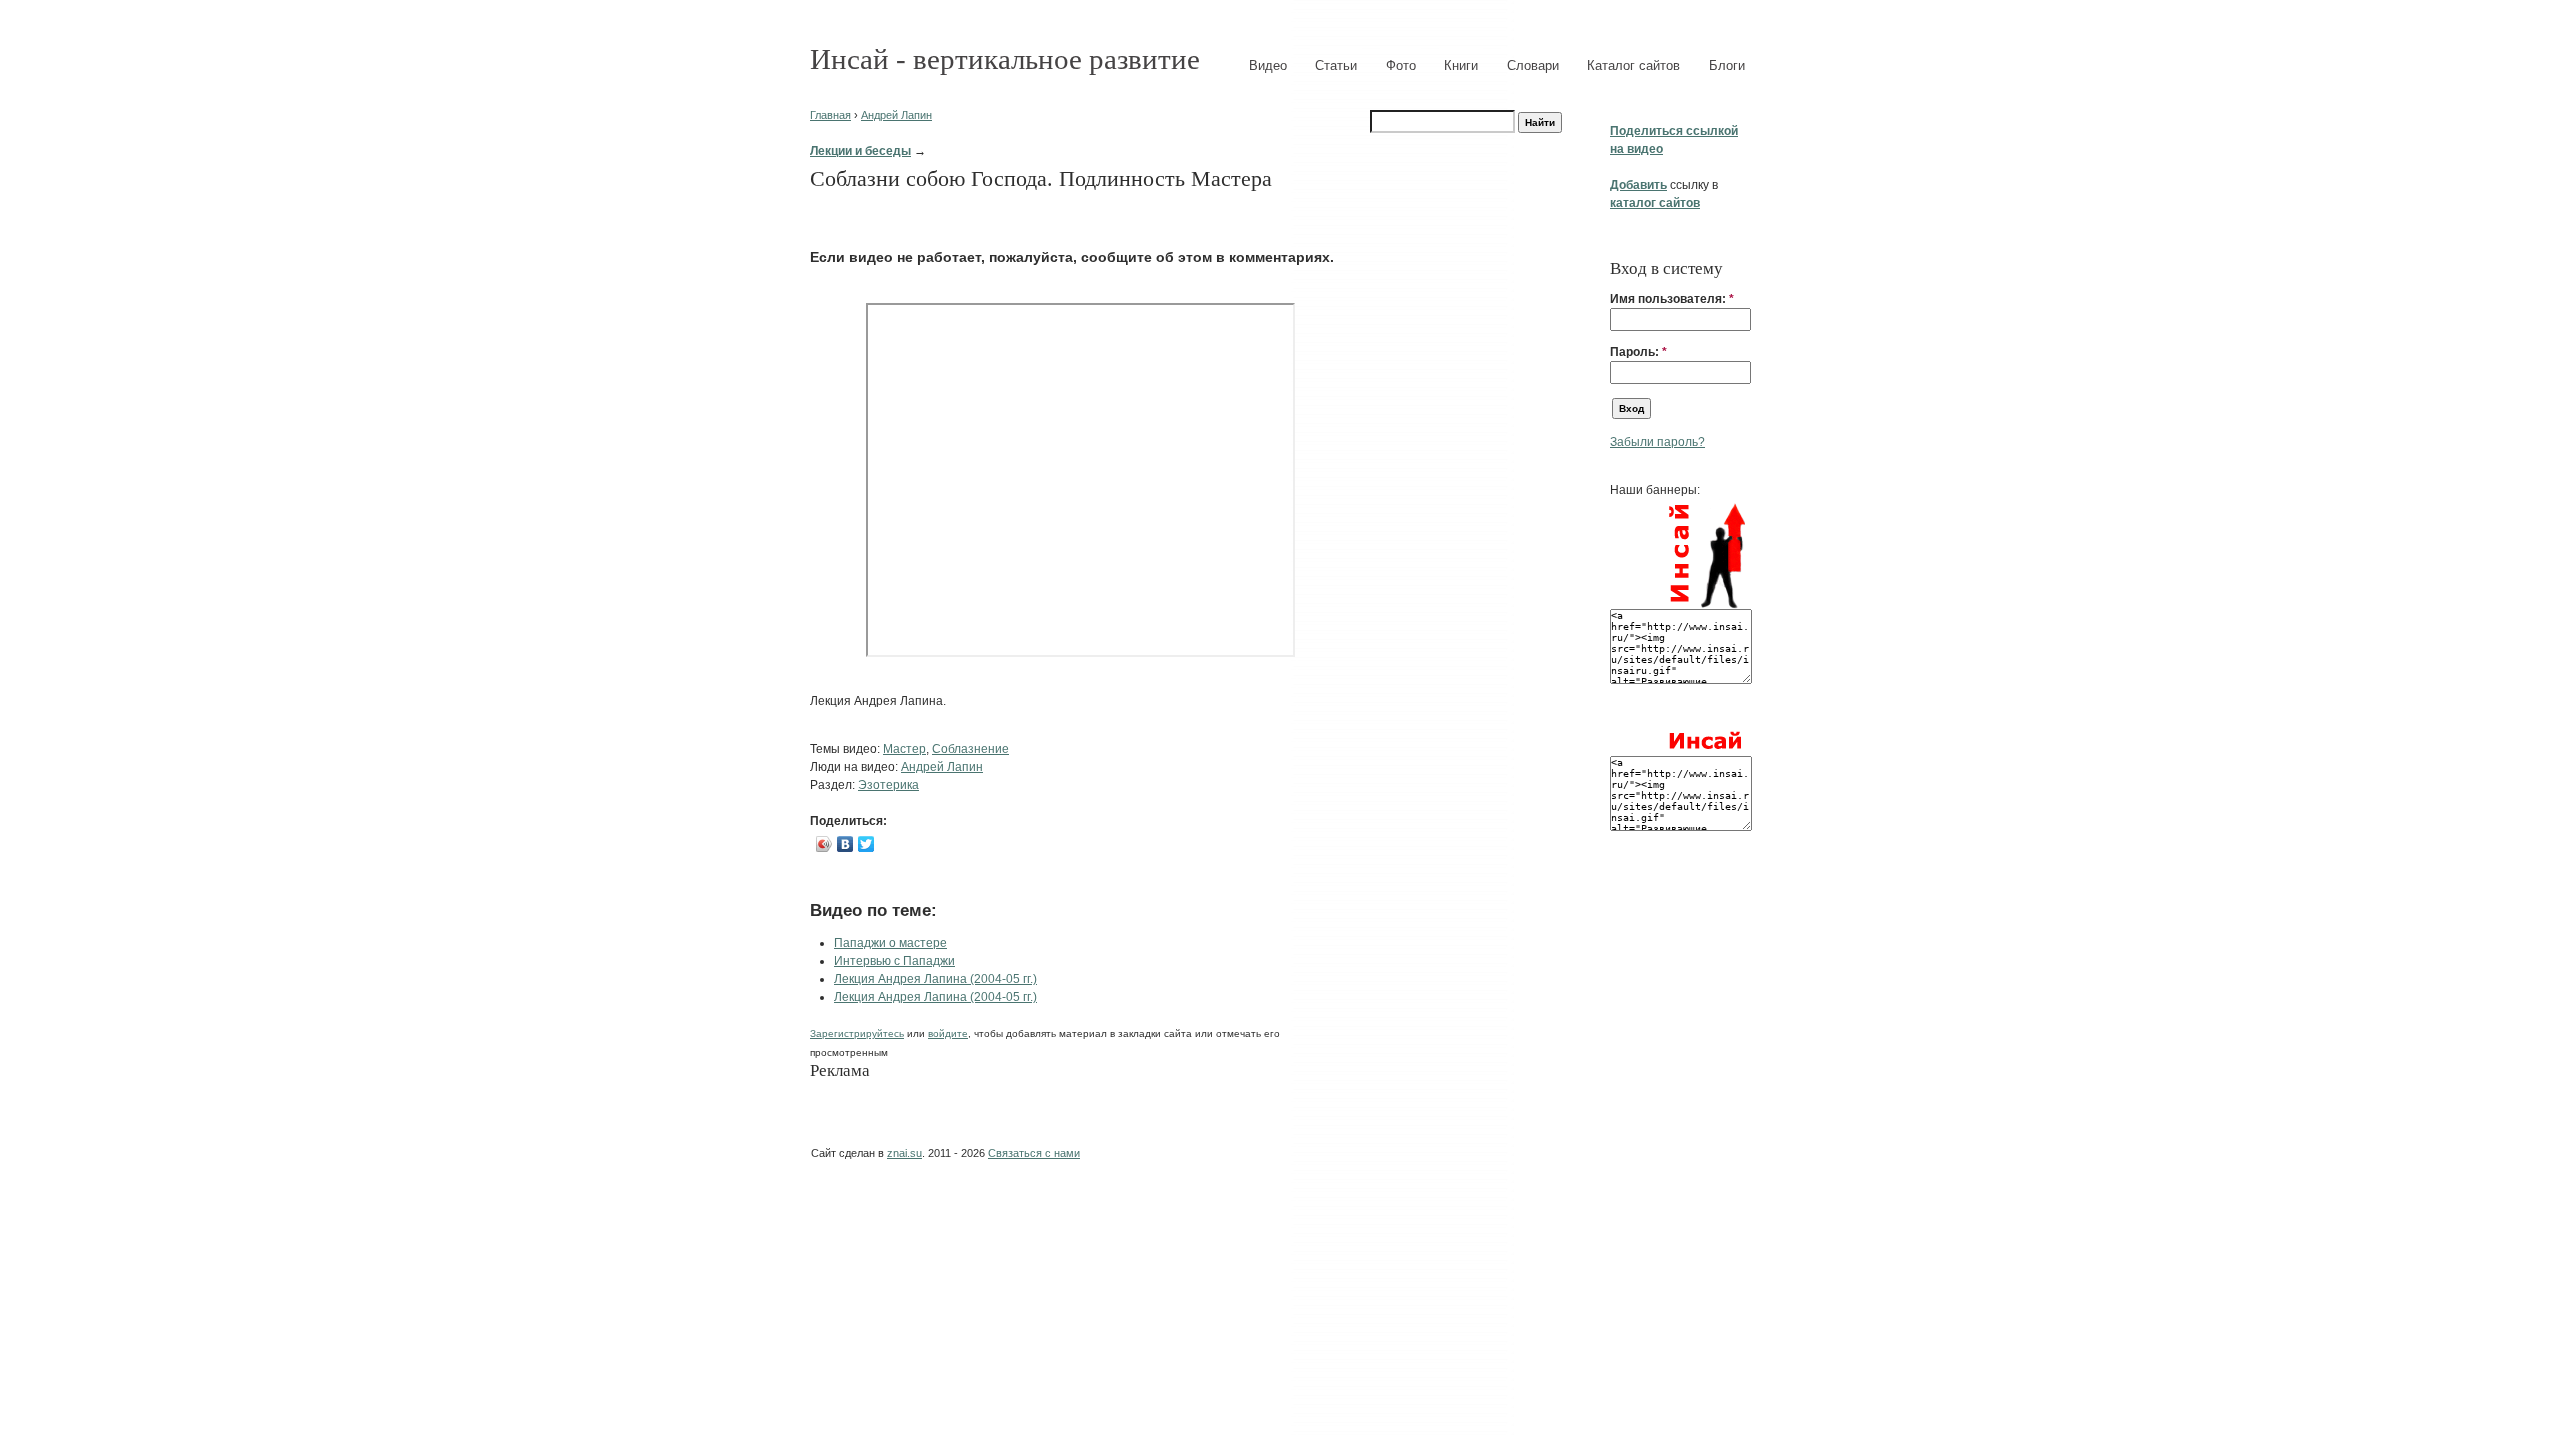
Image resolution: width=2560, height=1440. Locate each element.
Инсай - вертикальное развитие (1005, 59)
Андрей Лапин (896, 115)
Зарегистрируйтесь (857, 1033)
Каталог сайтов (1633, 65)
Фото (1401, 65)
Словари (1533, 65)
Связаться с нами (1034, 1153)
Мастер (904, 749)
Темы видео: (846, 749)
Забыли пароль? (1657, 442)
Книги (1461, 65)
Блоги (1727, 65)
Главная (830, 115)
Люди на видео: (855, 767)
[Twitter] (866, 844)
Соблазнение (970, 749)
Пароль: (1638, 352)
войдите (948, 1033)
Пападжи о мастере (890, 943)
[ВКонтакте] (845, 844)
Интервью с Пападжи (894, 961)
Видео (1268, 65)
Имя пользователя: (1672, 299)
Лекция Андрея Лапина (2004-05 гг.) (935, 979)
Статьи (1336, 65)
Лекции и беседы (860, 151)
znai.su (904, 1153)
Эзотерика (888, 785)
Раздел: (834, 785)
